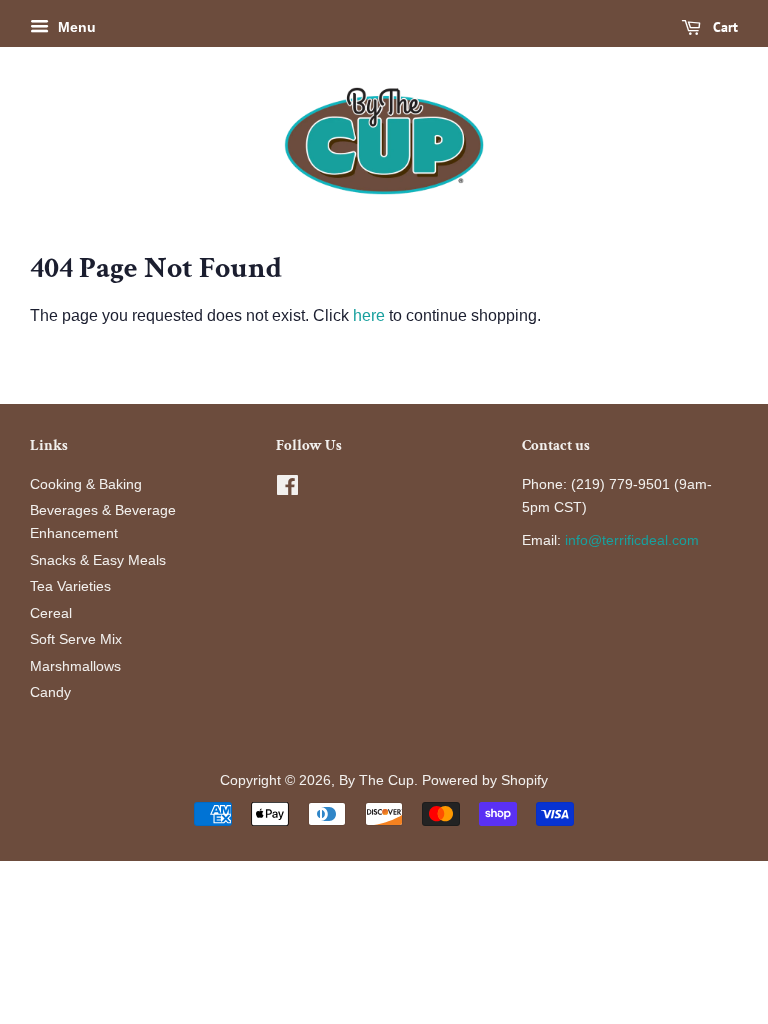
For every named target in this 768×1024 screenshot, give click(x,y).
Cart (723, 27)
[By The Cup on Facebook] (287, 489)
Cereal (51, 613)
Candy (50, 692)
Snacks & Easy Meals (98, 560)
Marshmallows (75, 666)
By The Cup (376, 780)
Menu (75, 27)
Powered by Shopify (485, 780)
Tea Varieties (70, 586)
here (369, 315)
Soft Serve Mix (76, 639)
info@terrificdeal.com (632, 540)
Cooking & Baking (86, 484)
